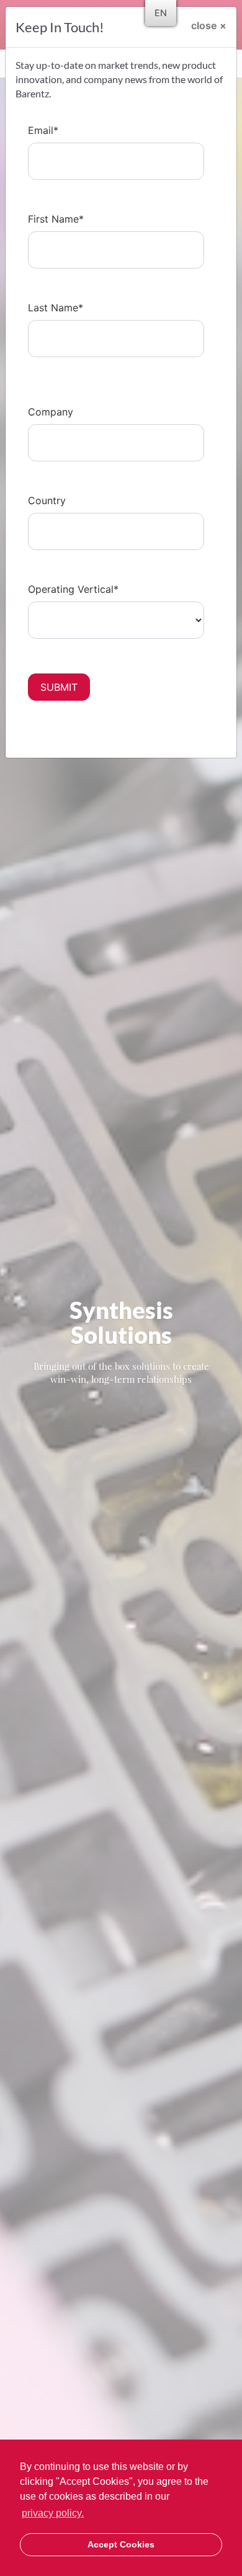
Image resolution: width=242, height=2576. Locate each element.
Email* (43, 130)
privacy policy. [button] (53, 2513)
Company (51, 412)
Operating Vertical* (73, 589)
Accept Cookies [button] (121, 2544)
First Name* (56, 219)
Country (47, 500)
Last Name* (56, 308)
